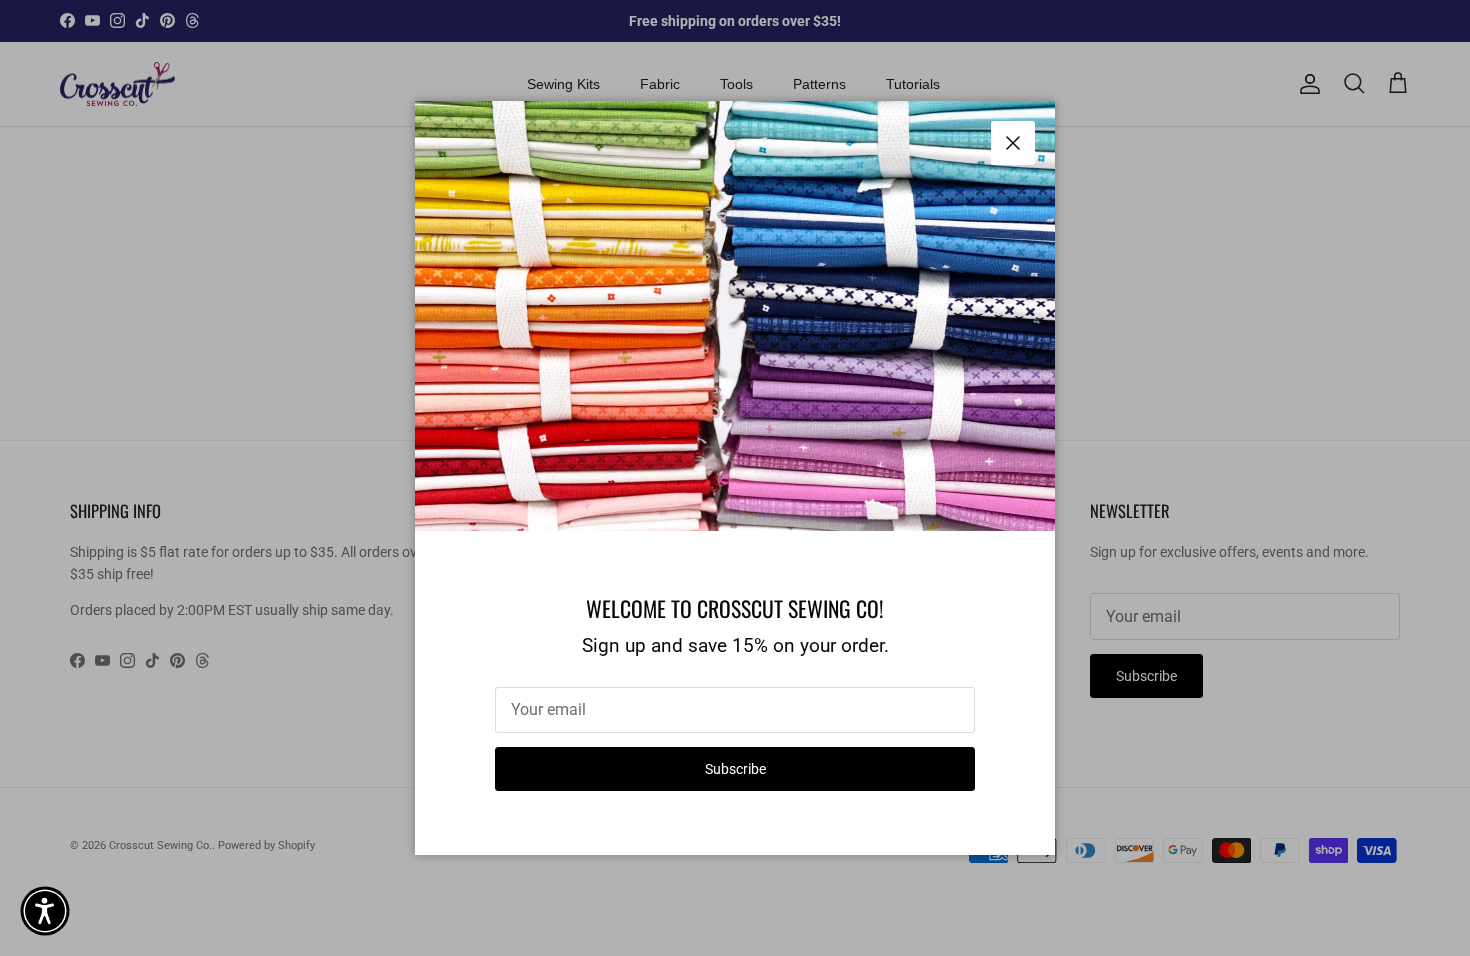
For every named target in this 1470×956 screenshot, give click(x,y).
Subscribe (735, 769)
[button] (45, 911)
